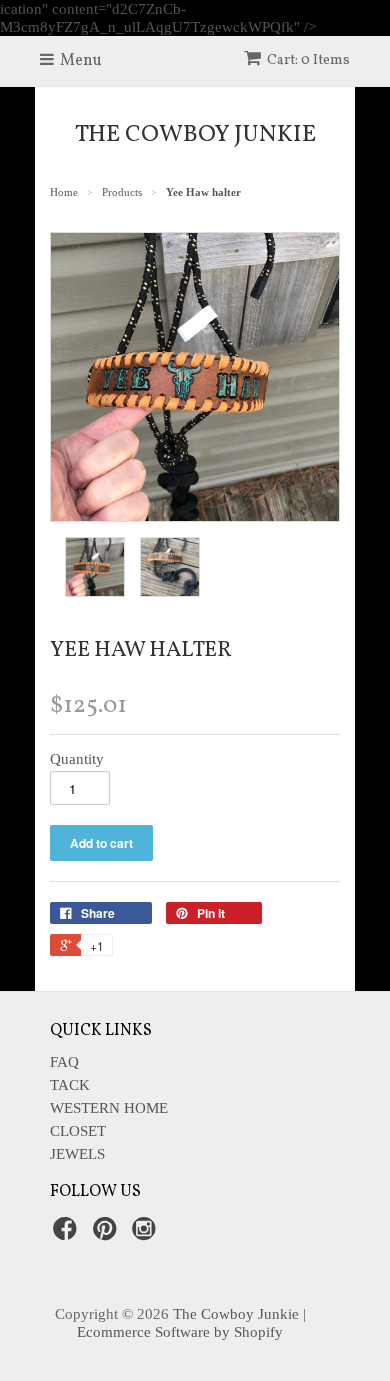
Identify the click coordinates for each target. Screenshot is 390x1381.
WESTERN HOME (109, 1108)
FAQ (64, 1062)
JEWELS (77, 1154)
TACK (70, 1085)
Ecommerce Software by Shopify (180, 1332)
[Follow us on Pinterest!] (108, 1234)
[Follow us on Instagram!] (147, 1234)
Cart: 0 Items (308, 60)
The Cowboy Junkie (195, 135)
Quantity (77, 759)
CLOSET (78, 1131)
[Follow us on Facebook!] (68, 1234)
